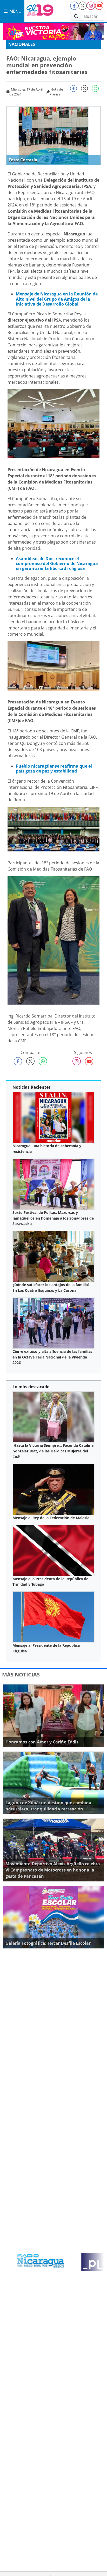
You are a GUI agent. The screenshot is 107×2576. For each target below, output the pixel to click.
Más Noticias (21, 1675)
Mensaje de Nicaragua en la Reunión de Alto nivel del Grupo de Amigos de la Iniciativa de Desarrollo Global (57, 299)
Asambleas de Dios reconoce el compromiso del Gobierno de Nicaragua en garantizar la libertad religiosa (57, 563)
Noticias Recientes (32, 1087)
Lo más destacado (31, 1387)
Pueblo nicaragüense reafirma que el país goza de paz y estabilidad (54, 769)
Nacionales (22, 44)
